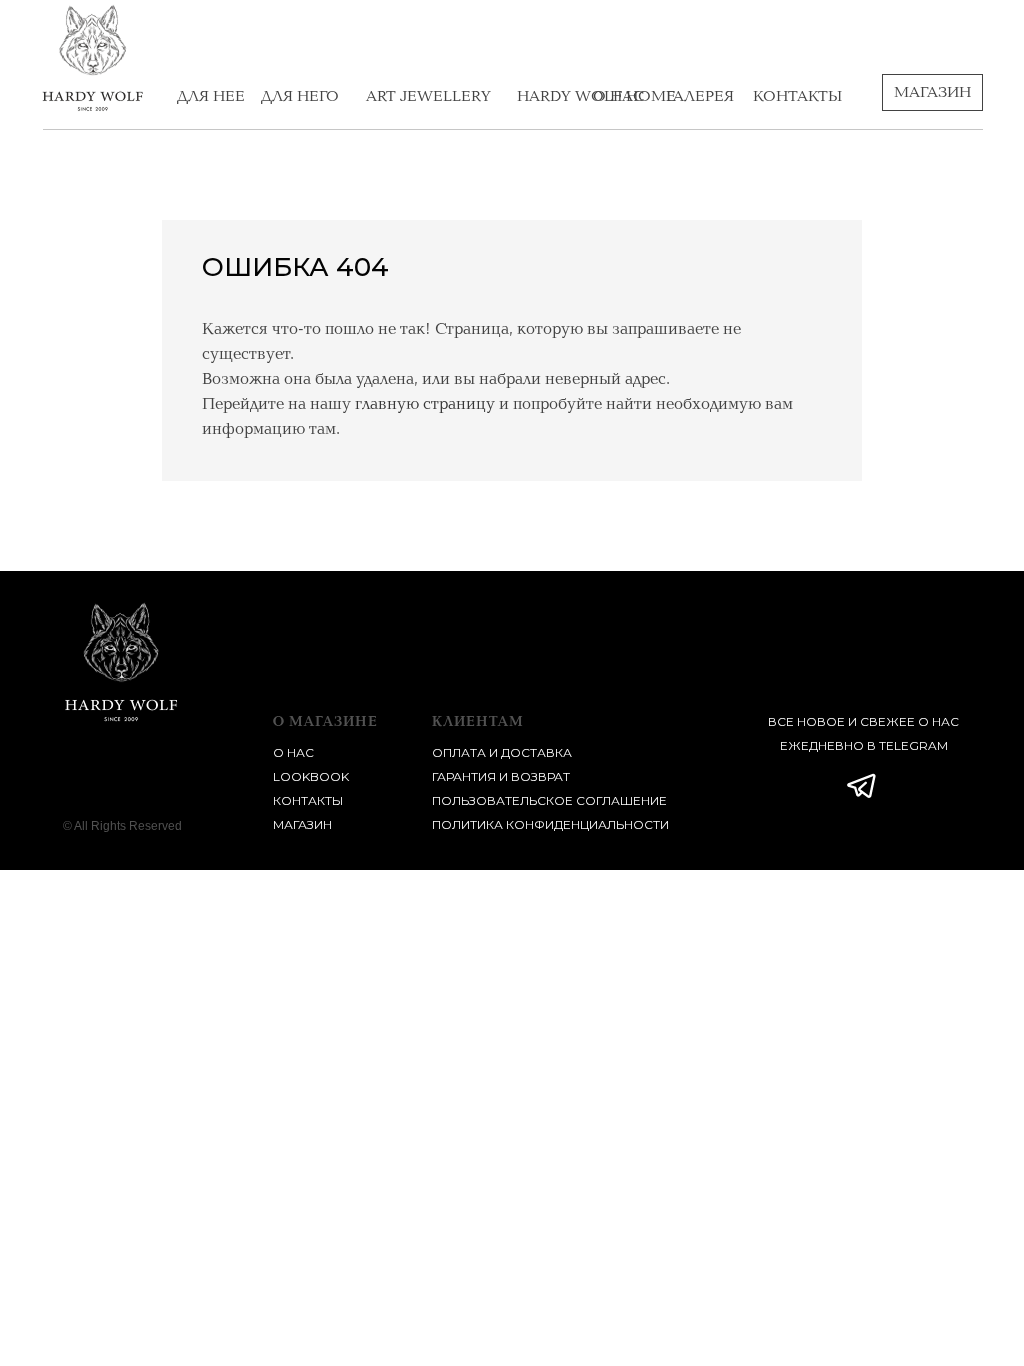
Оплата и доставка (502, 752)
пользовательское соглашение (549, 800)
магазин (302, 824)
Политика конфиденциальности (550, 824)
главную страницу (425, 404)
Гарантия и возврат (501, 776)
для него (300, 96)
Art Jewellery (428, 96)
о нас (618, 96)
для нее (211, 96)
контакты (797, 96)
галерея (700, 96)
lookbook (311, 776)
